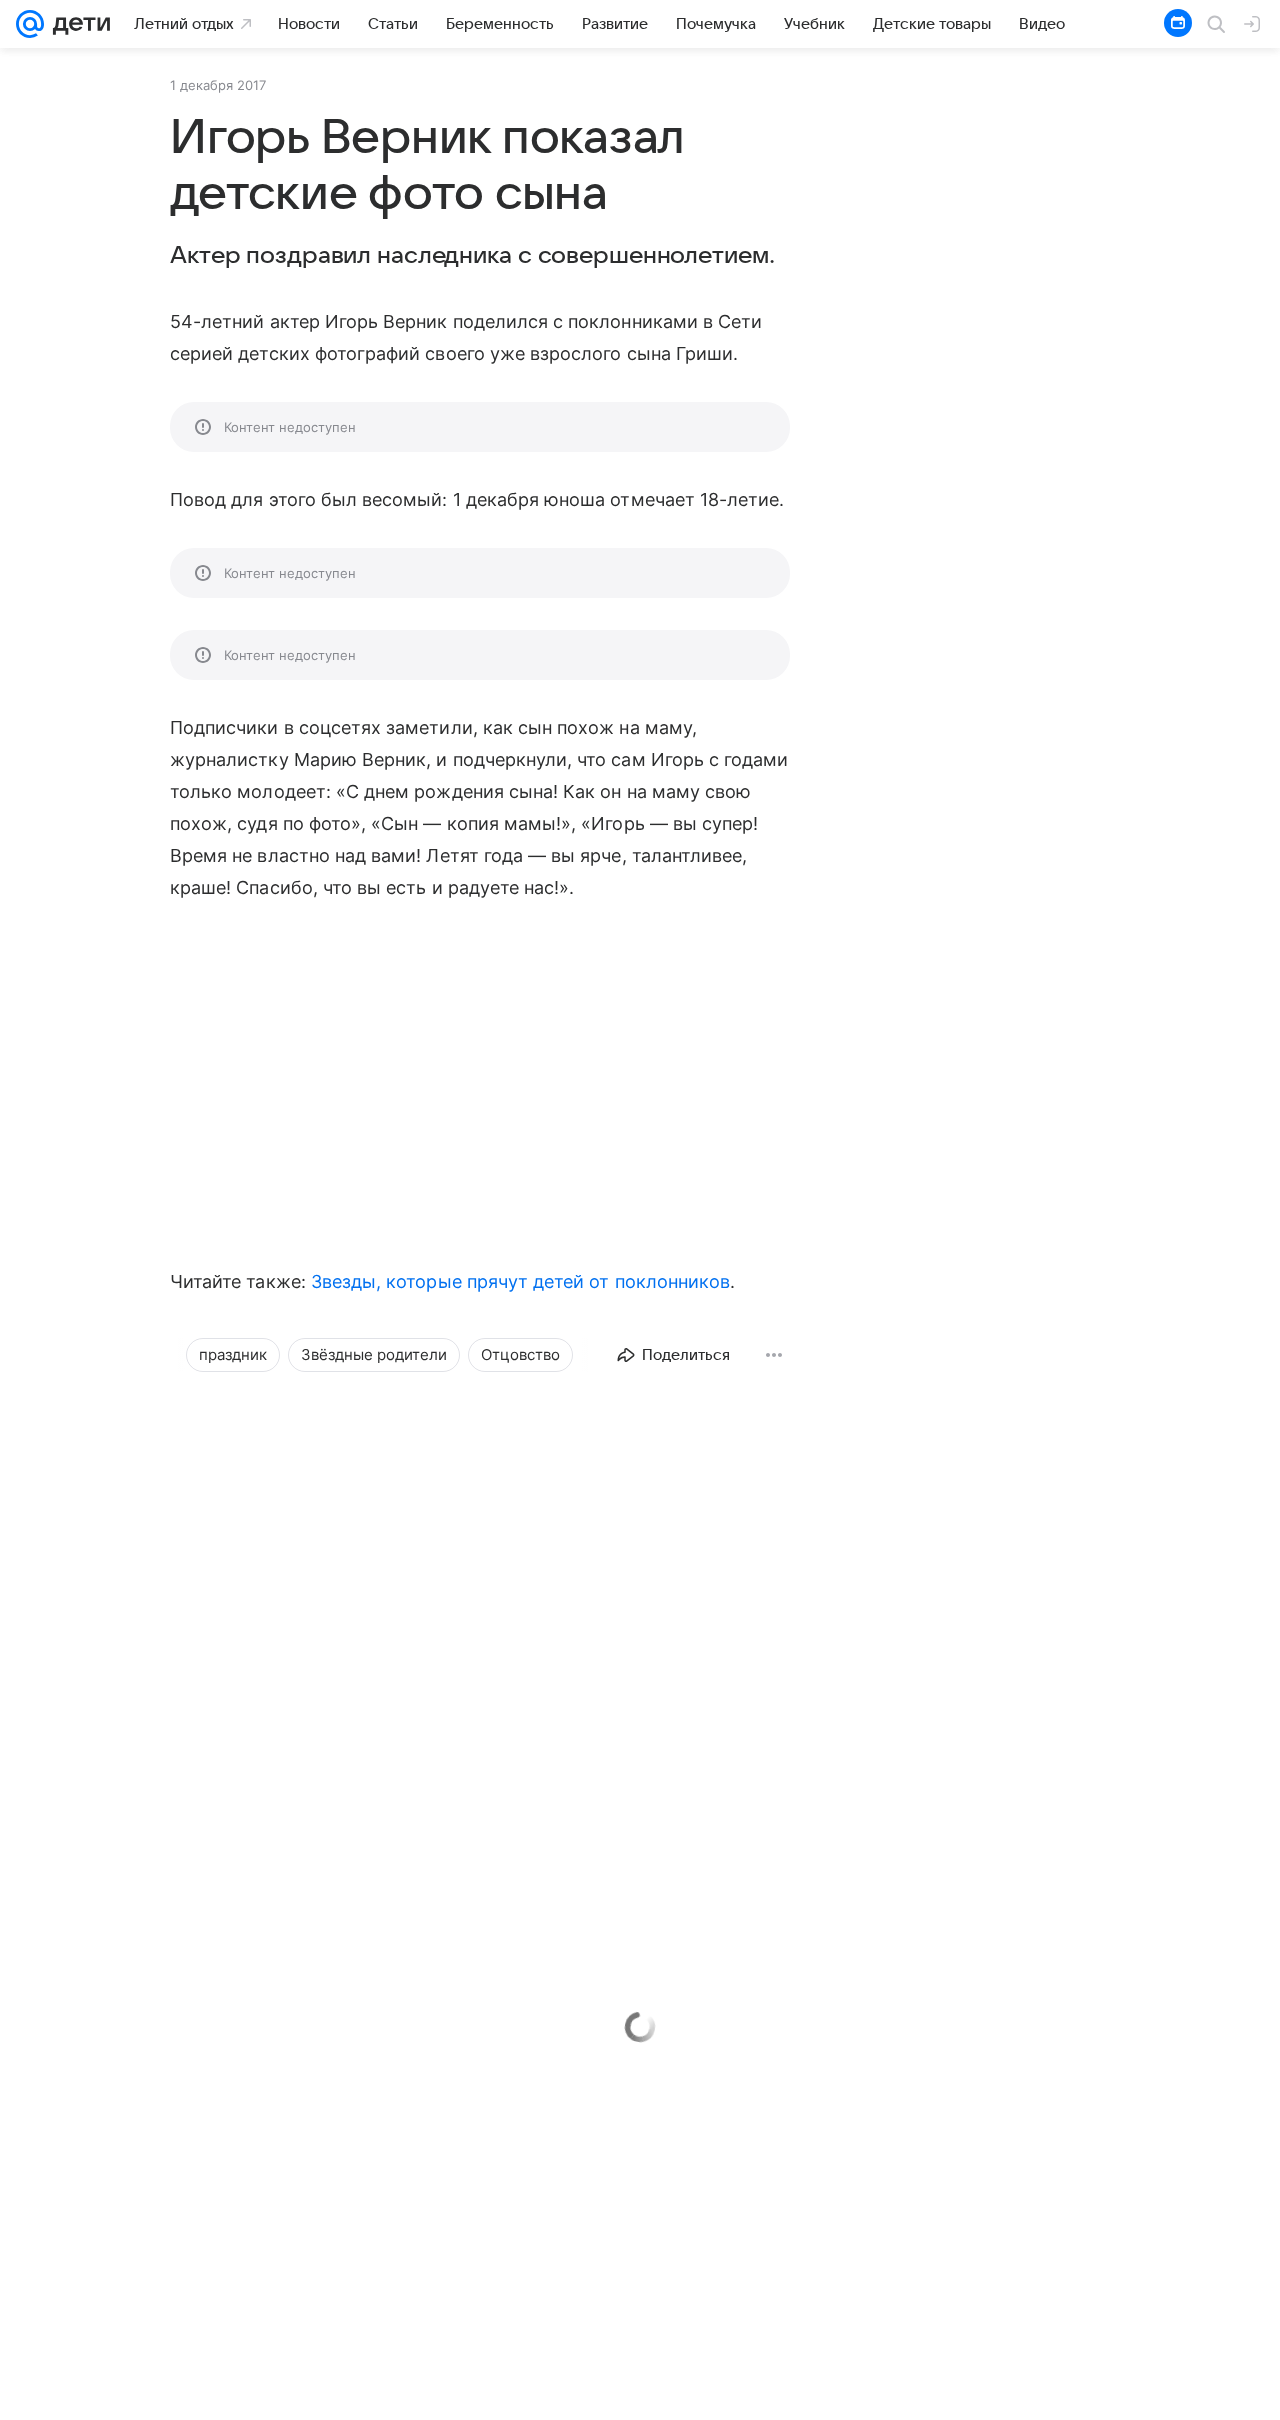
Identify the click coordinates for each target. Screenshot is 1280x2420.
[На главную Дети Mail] (77, 24)
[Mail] (30, 24)
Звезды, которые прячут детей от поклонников (520, 1281)
